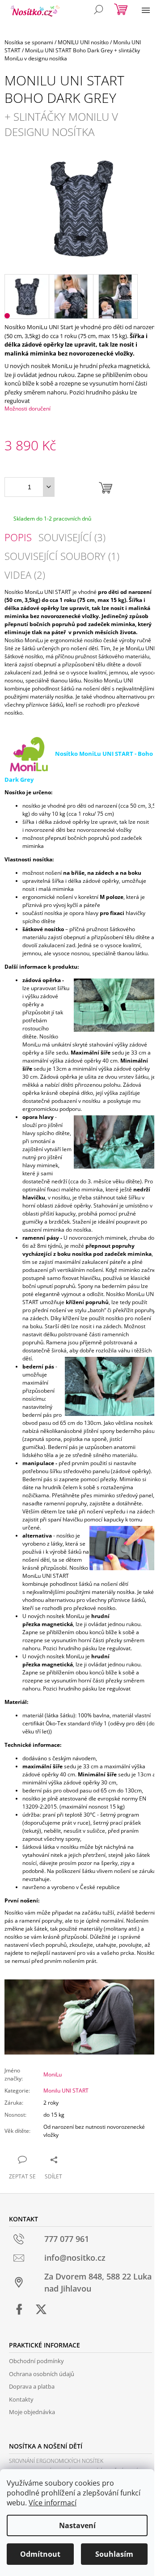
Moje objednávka (32, 2412)
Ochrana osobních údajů (42, 2374)
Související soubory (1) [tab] (62, 556)
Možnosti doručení (28, 409)
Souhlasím (114, 2554)
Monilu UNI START (66, 2091)
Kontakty (21, 2399)
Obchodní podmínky (36, 2361)
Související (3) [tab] (72, 537)
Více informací (53, 2503)
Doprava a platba (32, 2386)
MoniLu (53, 2074)
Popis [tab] (18, 537)
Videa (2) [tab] (25, 575)
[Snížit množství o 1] (49, 487)
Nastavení (77, 2525)
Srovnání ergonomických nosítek (56, 2461)
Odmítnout (40, 2554)
